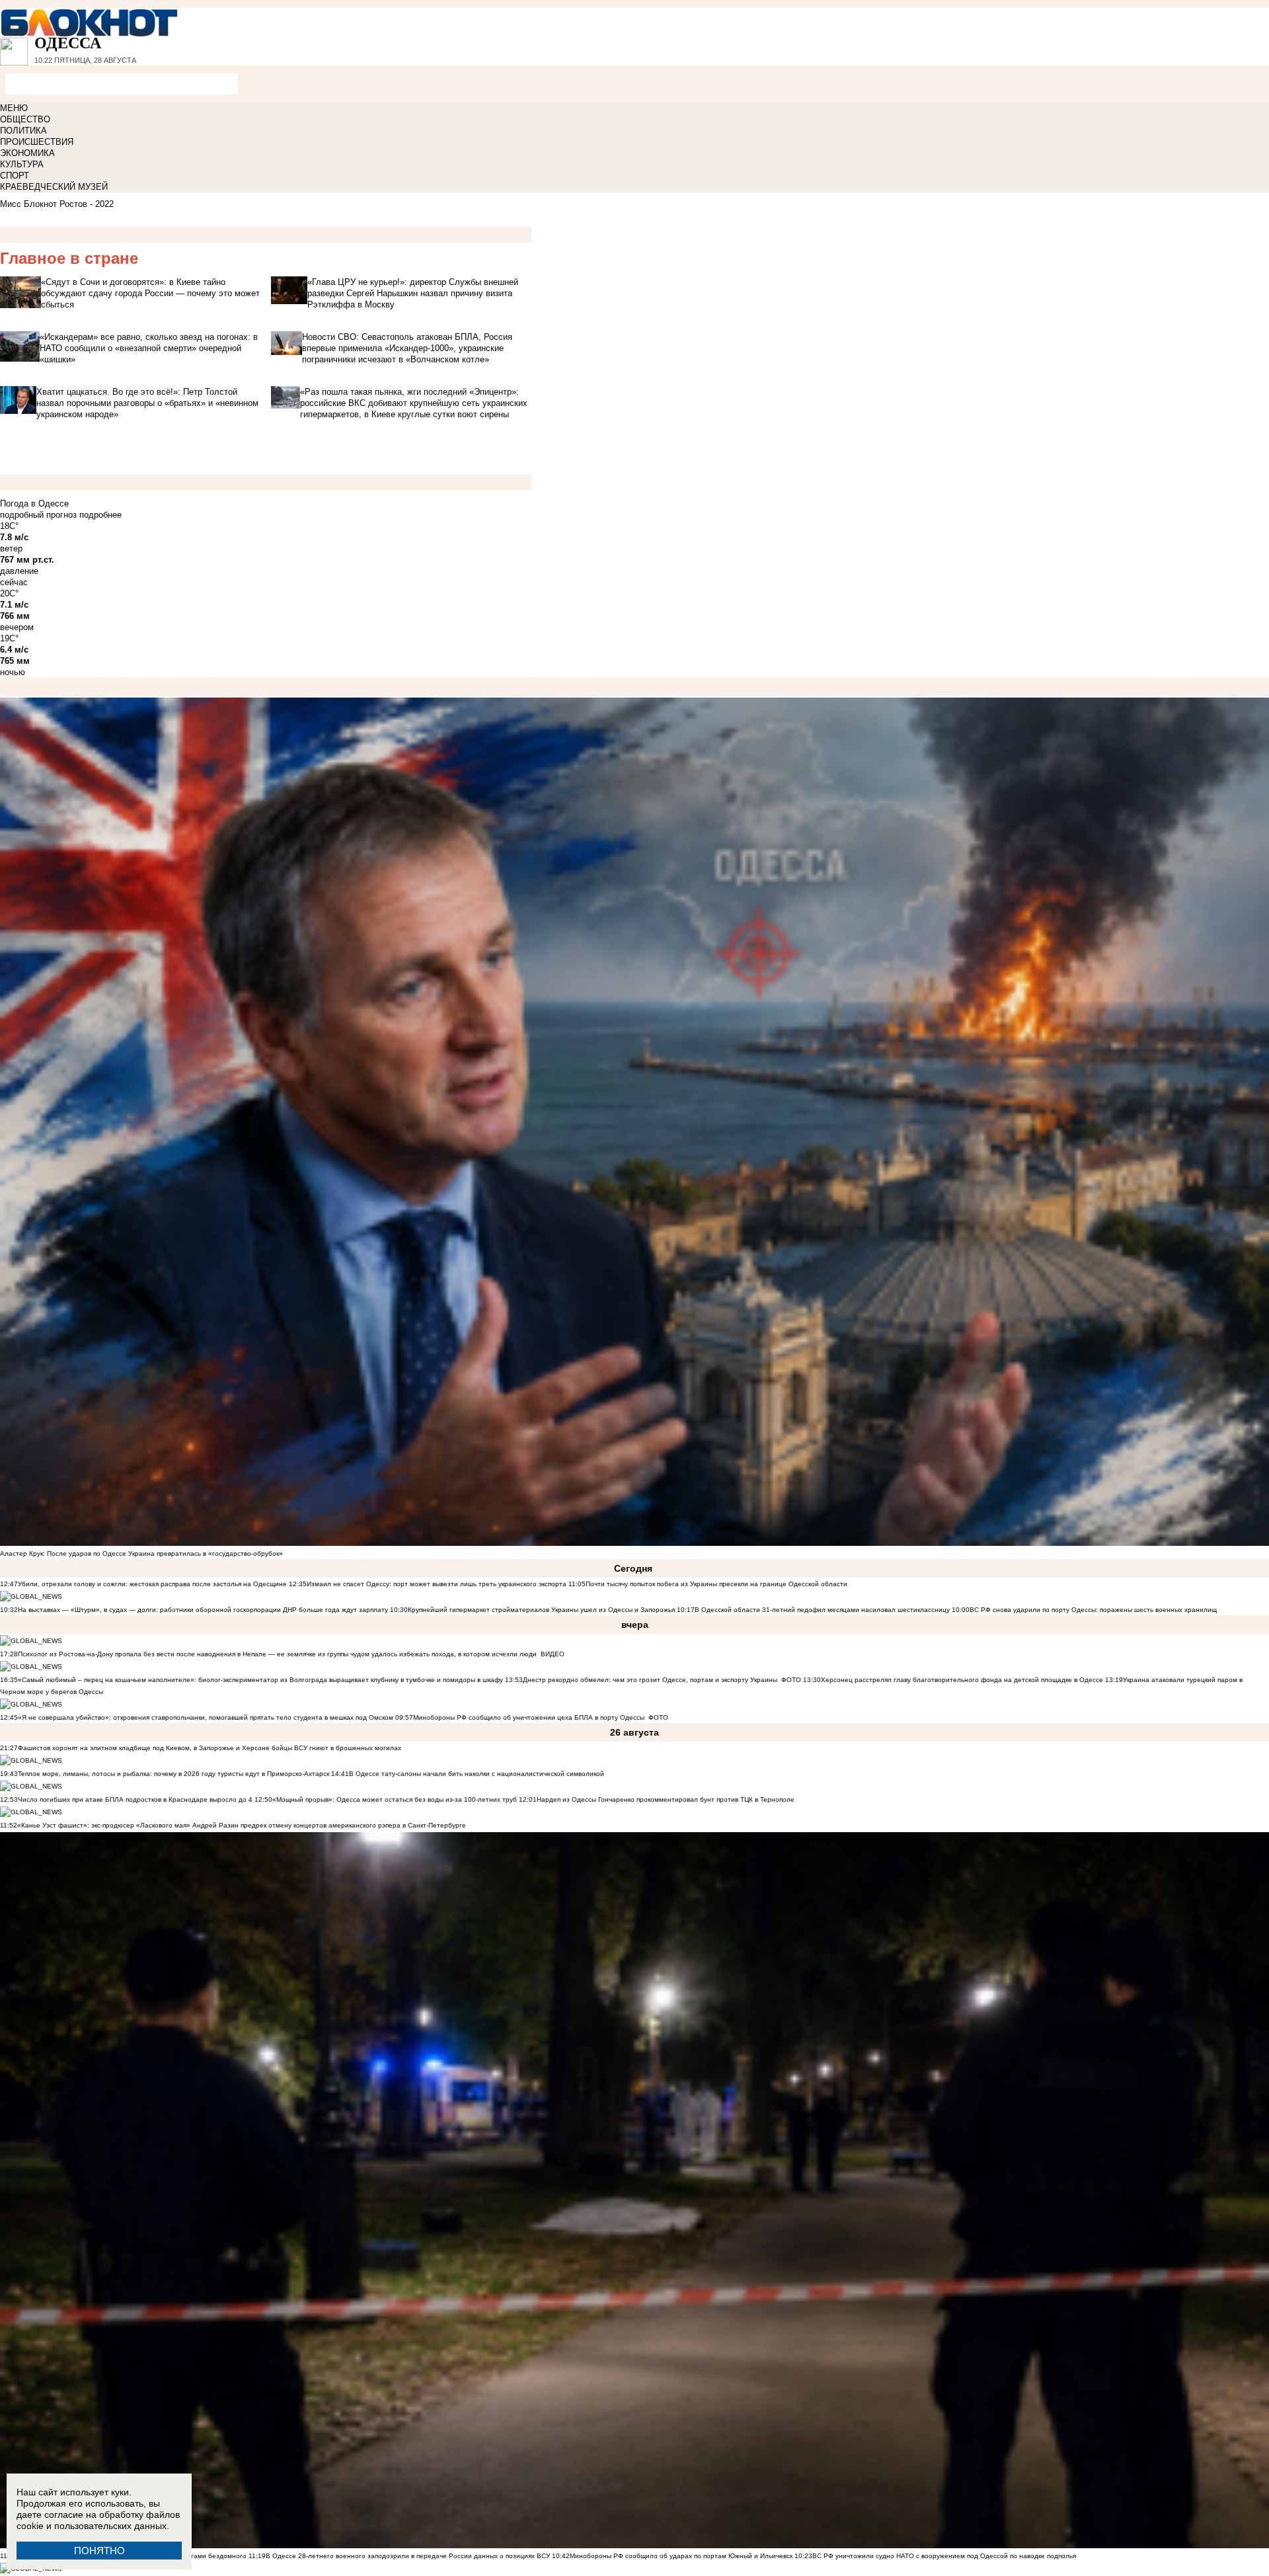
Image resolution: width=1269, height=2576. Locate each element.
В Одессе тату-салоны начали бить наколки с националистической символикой (477, 1774)
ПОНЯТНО (99, 2551)
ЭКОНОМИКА (27, 153)
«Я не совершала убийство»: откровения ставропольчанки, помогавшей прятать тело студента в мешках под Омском (206, 1717)
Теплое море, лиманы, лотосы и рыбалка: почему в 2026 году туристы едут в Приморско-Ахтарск (173, 1774)
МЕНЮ (14, 108)
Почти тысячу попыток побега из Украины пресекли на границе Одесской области (716, 1584)
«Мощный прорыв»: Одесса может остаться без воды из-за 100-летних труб (395, 1799)
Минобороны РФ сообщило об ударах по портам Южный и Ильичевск (681, 2556)
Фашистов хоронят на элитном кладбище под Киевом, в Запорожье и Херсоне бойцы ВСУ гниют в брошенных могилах (210, 1748)
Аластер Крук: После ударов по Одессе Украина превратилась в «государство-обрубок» (141, 1553)
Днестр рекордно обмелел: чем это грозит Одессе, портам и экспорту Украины (650, 1680)
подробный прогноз (38, 515)
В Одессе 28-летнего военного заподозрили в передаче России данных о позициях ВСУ (408, 2556)
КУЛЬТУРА (22, 164)
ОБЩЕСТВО (25, 119)
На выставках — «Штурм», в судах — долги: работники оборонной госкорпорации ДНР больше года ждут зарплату (203, 1610)
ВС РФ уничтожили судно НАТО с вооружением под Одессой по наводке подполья (944, 2556)
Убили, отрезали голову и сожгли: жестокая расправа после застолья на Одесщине (152, 1584)
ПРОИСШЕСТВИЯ (37, 142)
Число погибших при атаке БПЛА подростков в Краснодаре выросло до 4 (135, 1799)
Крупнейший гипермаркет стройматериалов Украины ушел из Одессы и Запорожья (541, 1610)
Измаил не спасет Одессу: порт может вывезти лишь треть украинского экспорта (437, 1584)
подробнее (100, 515)
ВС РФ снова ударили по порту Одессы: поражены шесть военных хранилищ (1093, 1610)
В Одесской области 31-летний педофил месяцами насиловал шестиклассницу (822, 1610)
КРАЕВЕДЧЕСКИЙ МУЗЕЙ (54, 187)
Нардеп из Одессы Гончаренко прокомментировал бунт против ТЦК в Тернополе (666, 1799)
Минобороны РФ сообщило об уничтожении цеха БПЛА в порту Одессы (529, 1717)
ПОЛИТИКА (23, 131)
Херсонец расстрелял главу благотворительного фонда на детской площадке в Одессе (962, 1680)
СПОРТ (15, 176)
